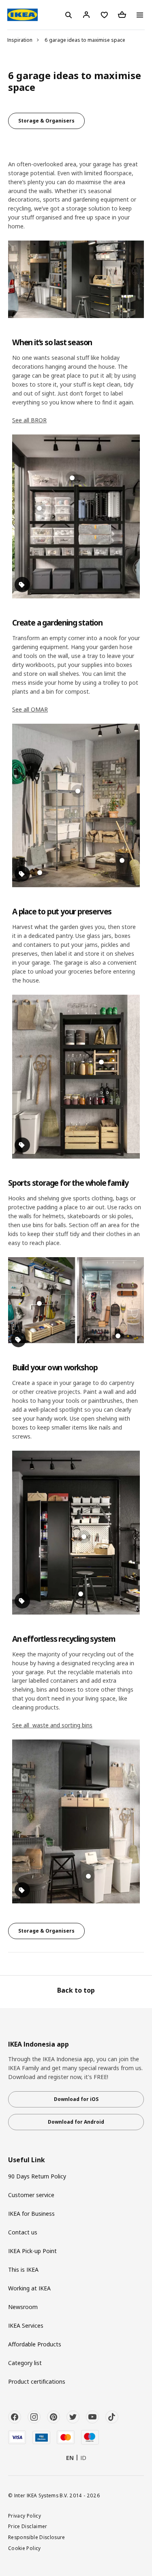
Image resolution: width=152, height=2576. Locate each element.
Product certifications (37, 2381)
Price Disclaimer (28, 2526)
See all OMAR (30, 709)
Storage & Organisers (46, 121)
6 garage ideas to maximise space (85, 40)
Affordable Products (35, 2344)
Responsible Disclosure (37, 2537)
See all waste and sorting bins (52, 1725)
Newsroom (23, 2307)
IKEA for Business (31, 2214)
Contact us (23, 2232)
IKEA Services (26, 2325)
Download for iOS (76, 2099)
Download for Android (76, 2122)
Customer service (31, 2195)
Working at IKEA (29, 2288)
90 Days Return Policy (37, 2176)
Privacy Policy (25, 2516)
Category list (25, 2363)
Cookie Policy (25, 2548)
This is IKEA (23, 2270)
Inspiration (20, 40)
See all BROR (29, 420)
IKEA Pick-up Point (32, 2251)
